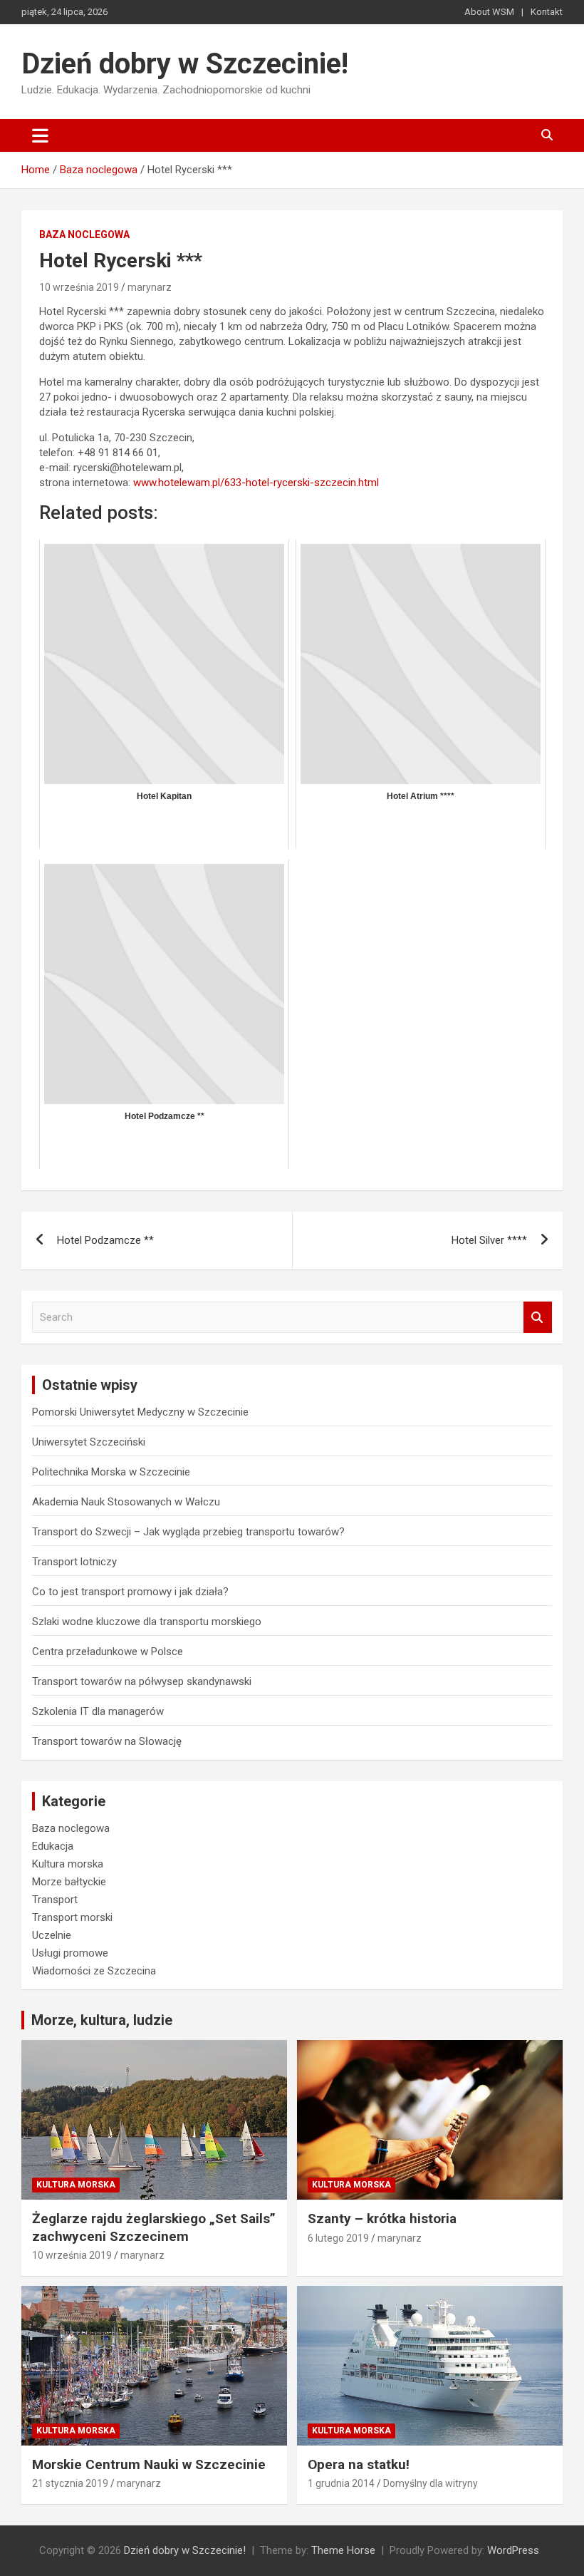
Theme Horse (343, 2550)
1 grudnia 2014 (341, 2483)
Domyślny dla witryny (431, 2483)
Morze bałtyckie (69, 1882)
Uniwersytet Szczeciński (89, 1442)
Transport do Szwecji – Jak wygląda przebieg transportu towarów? (188, 1532)
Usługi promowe (70, 1953)
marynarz (150, 287)
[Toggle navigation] (40, 135)
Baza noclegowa (84, 235)
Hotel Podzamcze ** (105, 1240)
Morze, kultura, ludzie (102, 2020)
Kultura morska (68, 1864)
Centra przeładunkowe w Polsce (108, 1652)
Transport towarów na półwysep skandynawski (142, 1681)
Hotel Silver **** (489, 1240)
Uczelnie (52, 1935)
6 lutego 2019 (338, 2238)
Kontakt (547, 12)
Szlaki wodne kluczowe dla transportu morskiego (147, 1622)
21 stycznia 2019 (70, 2483)
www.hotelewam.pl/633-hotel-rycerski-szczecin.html (255, 483)
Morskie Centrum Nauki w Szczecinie (149, 2464)
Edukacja (53, 1846)
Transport (55, 1900)
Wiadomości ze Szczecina (94, 1971)
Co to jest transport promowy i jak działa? (130, 1592)
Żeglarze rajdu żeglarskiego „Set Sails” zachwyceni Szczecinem (154, 2227)
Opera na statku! (359, 2464)
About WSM (489, 12)
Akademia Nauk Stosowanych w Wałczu (126, 1502)
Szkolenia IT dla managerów (98, 1711)
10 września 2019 (79, 287)
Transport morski (72, 1917)
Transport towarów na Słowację (107, 1741)
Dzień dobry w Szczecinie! (185, 64)
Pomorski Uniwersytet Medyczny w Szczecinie (140, 1412)
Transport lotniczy (74, 1562)
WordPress (513, 2550)
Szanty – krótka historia (382, 2219)
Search (538, 1318)
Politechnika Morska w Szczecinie (111, 1472)
